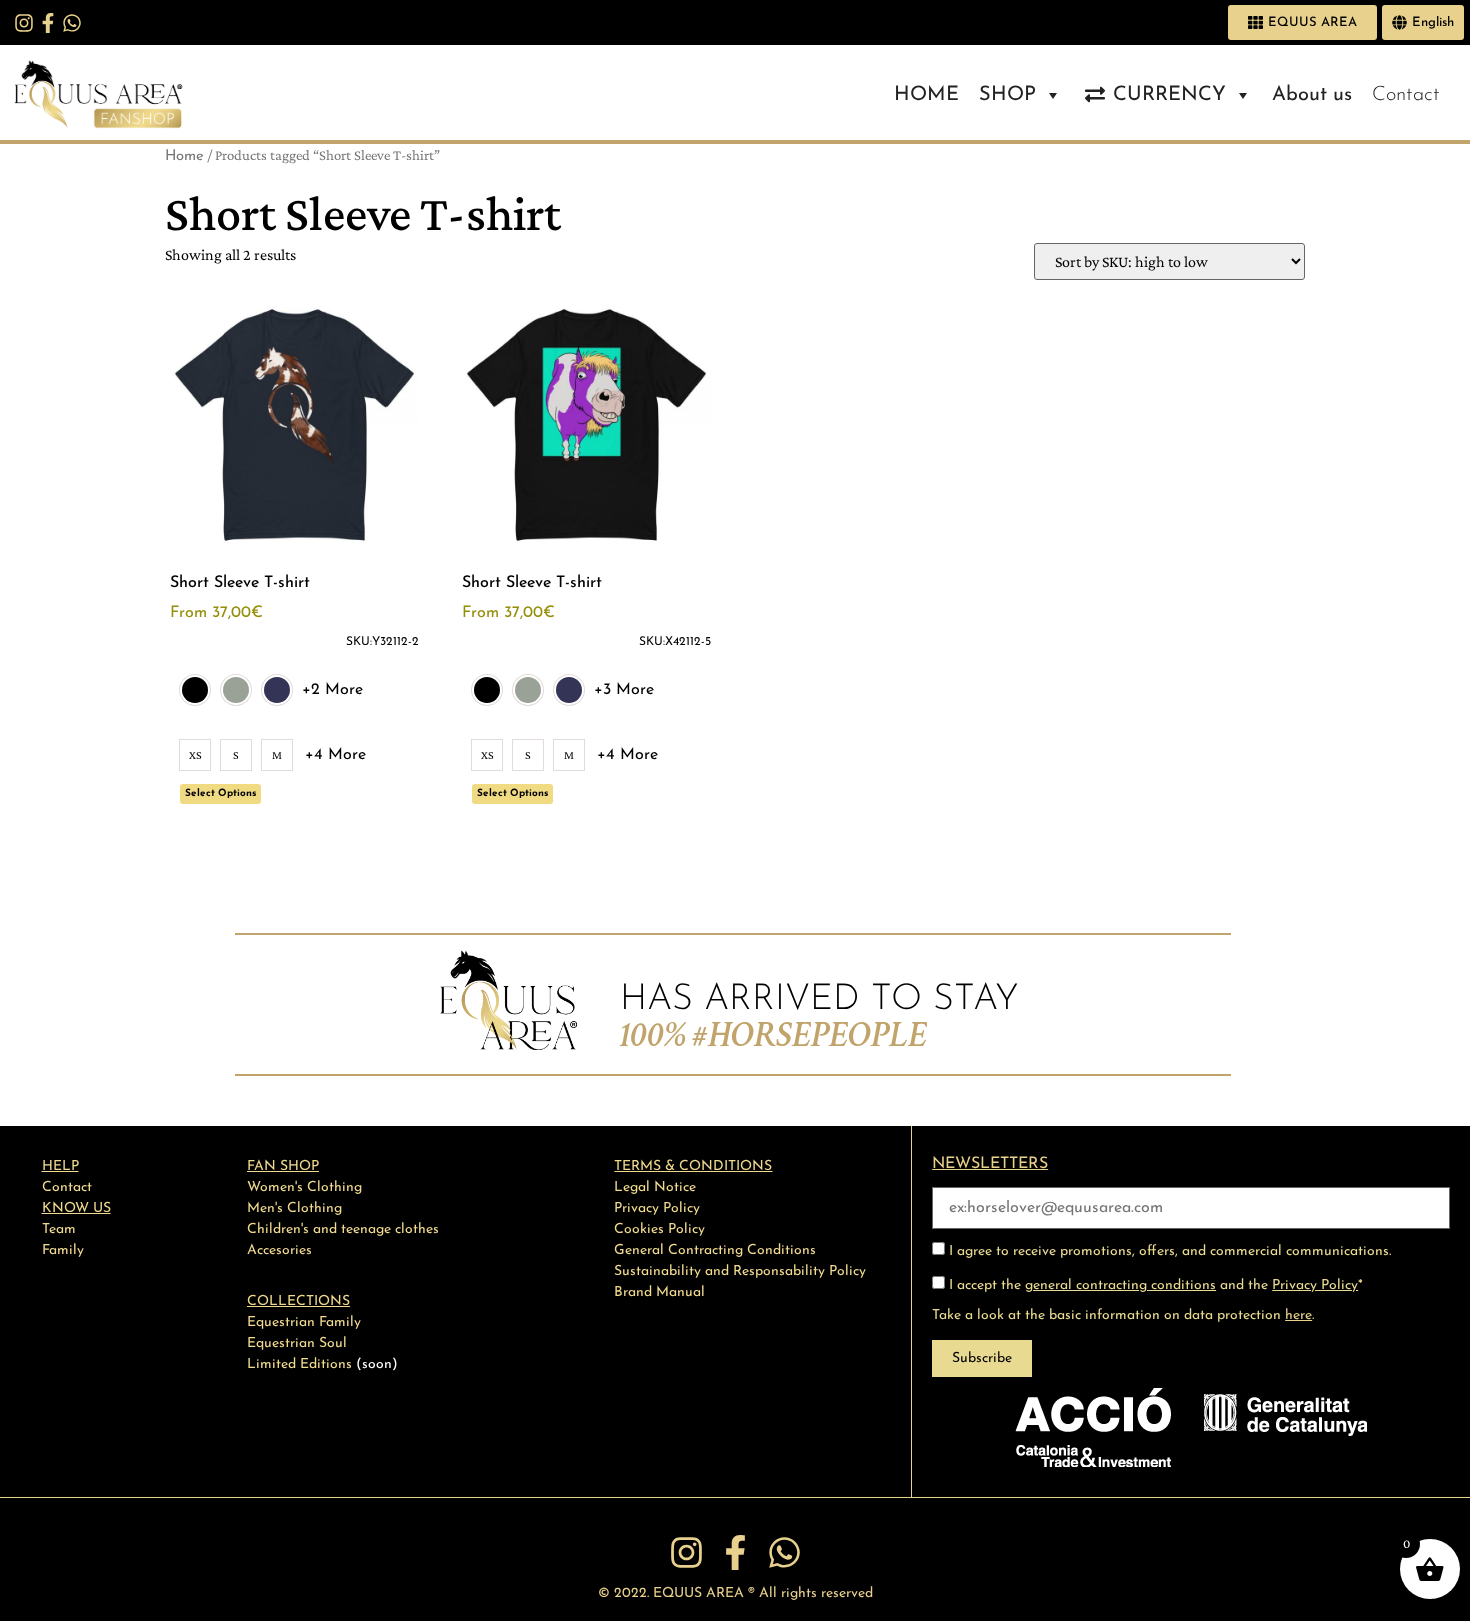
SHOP (1007, 95)
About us (1312, 95)
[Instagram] (24, 23)
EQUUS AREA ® (704, 1593)
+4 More (335, 755)
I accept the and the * (1154, 1285)
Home (184, 156)
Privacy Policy (1315, 1285)
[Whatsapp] (72, 23)
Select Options (220, 793)
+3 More (624, 690)
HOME (926, 95)
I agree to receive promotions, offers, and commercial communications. (1168, 1251)
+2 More (332, 690)
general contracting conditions (1120, 1285)
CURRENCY (1169, 95)
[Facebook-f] (48, 23)
